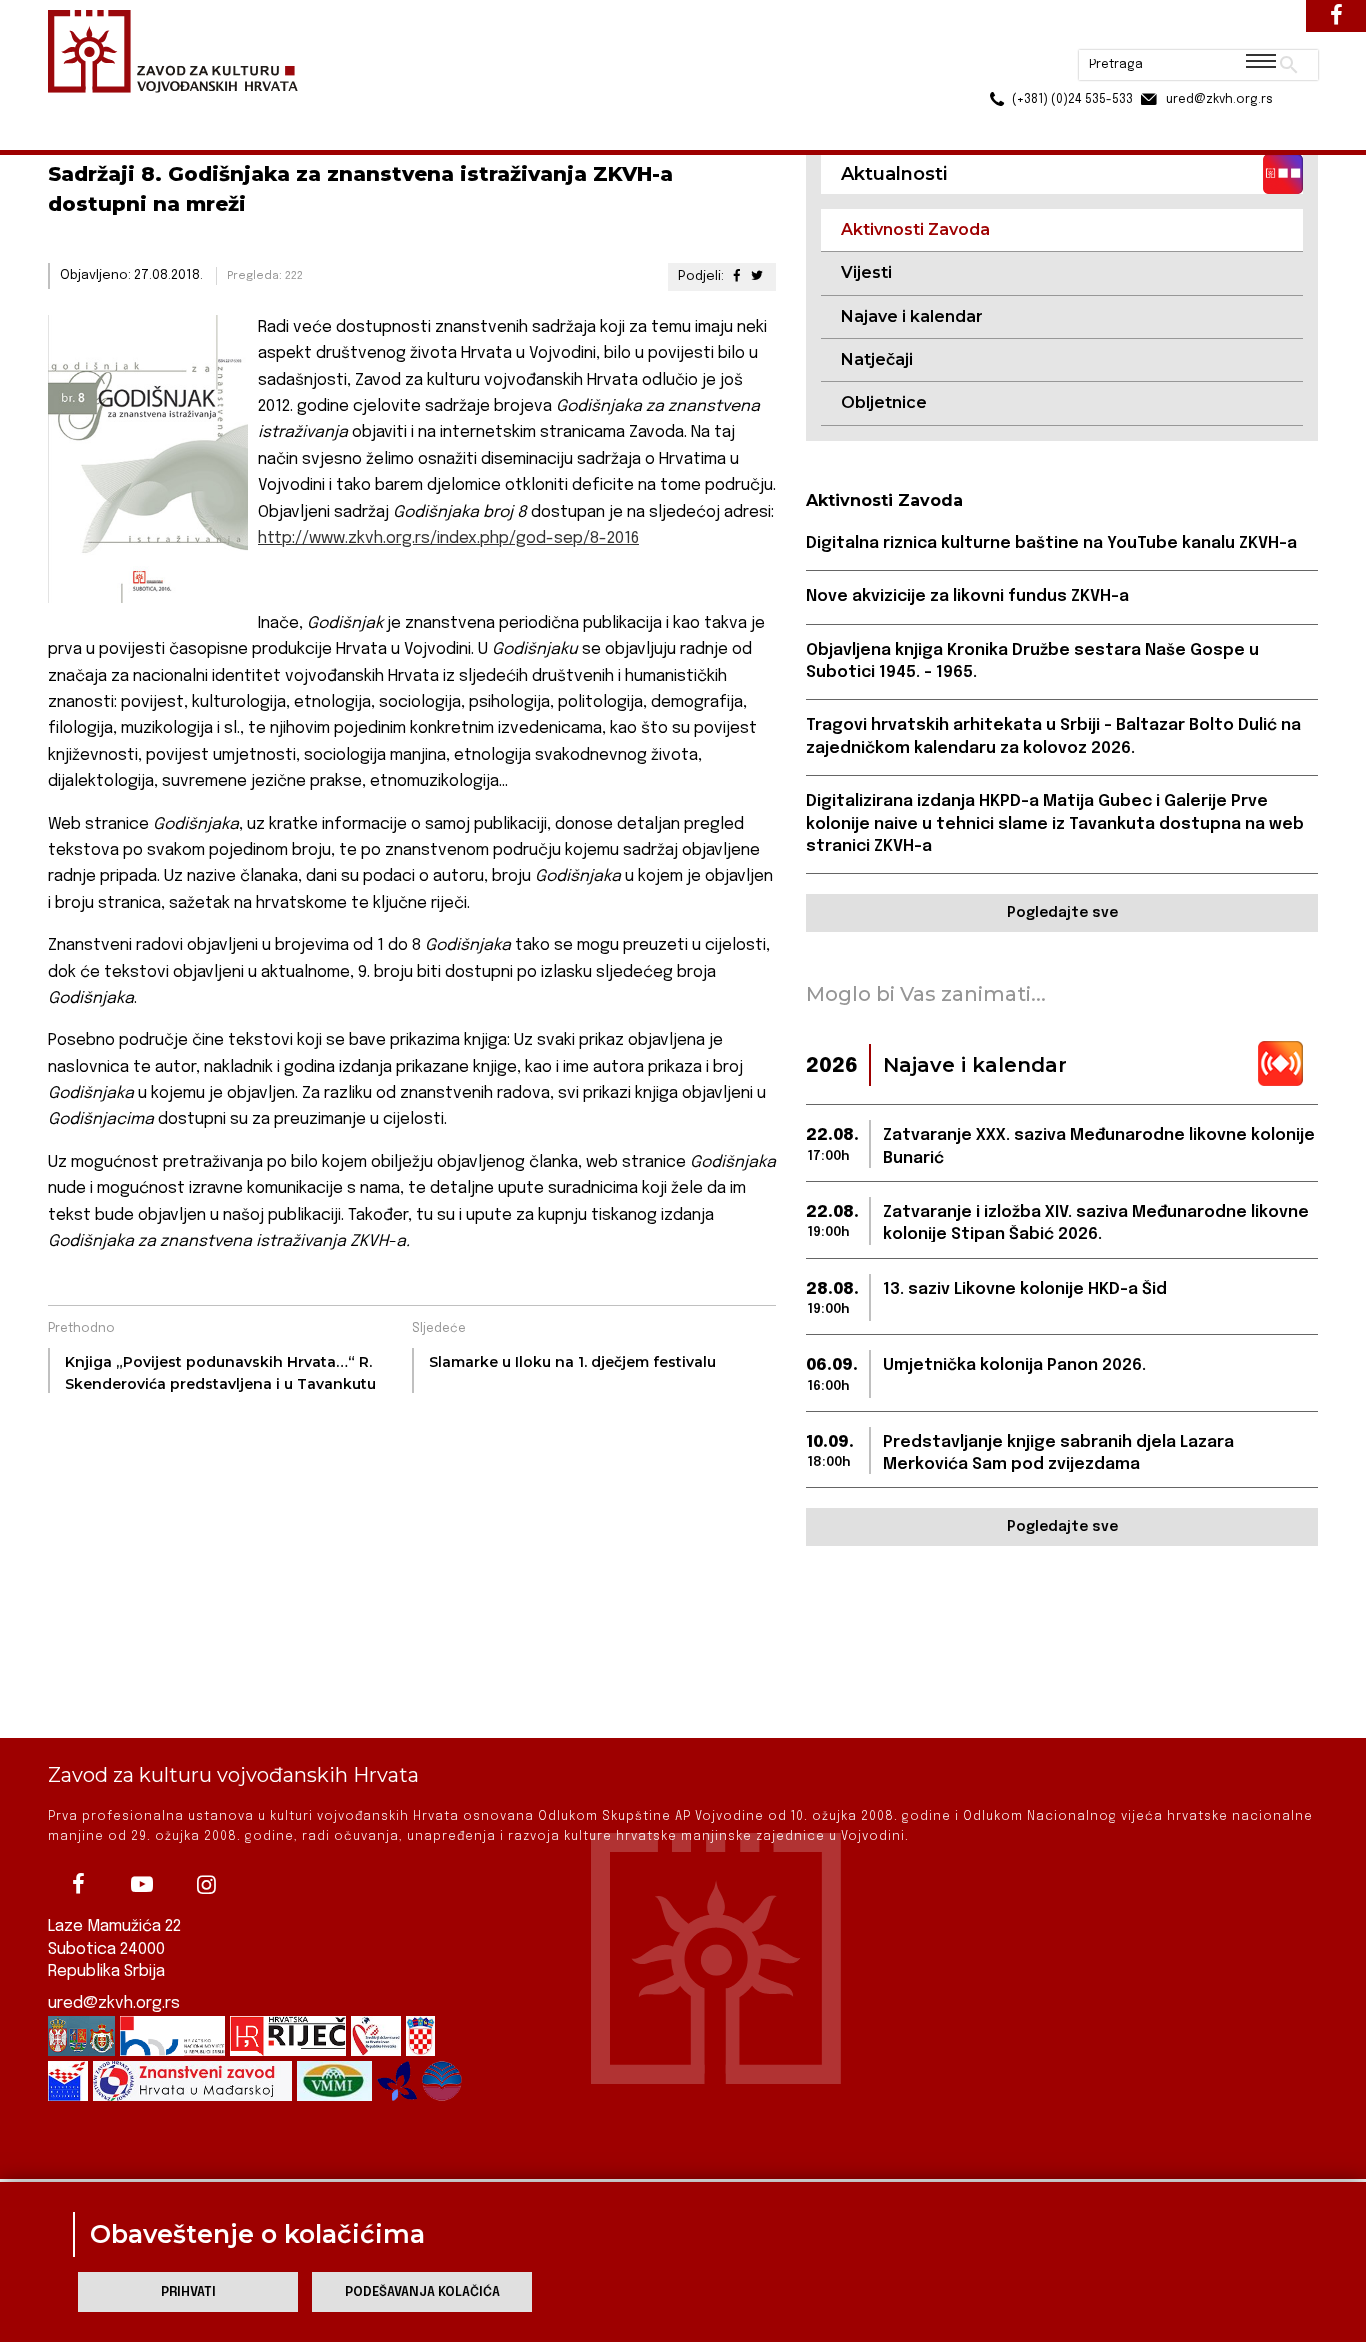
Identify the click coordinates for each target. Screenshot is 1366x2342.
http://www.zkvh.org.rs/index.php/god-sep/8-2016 (448, 538)
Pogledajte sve (1062, 913)
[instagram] (206, 1884)
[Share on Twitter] (757, 276)
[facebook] (78, 1884)
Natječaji (877, 359)
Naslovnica (83, 108)
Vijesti (866, 272)
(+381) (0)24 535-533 (996, 60)
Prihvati (188, 2292)
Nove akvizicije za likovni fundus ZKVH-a (967, 596)
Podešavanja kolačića (422, 2292)
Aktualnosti (179, 108)
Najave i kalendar (912, 316)
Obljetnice (884, 402)
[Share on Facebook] (736, 276)
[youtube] (142, 1884)
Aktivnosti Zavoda (297, 108)
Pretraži (1213, 25)
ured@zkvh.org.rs (114, 2003)
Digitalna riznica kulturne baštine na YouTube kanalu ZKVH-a (1051, 543)
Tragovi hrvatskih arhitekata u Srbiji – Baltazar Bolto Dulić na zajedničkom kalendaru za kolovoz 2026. (1053, 736)
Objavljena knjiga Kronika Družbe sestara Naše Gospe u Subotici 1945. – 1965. (1032, 661)
